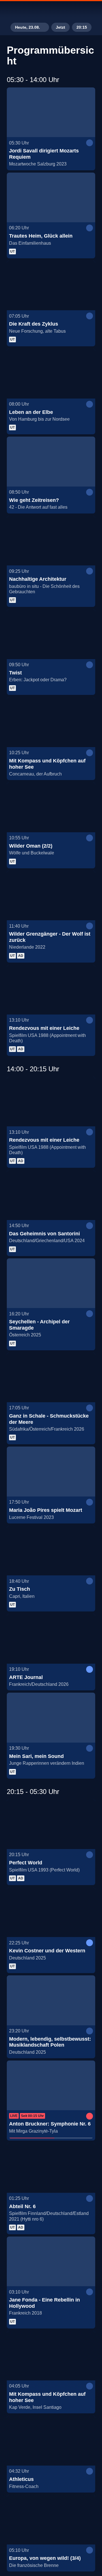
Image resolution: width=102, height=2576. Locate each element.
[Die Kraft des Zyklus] (51, 286)
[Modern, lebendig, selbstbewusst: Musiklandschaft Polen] (51, 2000)
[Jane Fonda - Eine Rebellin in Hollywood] (51, 2261)
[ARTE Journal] (51, 1639)
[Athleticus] (51, 2441)
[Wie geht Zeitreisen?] (51, 462)
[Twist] (51, 634)
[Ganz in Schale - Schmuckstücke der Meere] (51, 1378)
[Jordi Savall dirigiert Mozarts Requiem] (51, 112)
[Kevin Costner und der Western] (51, 1912)
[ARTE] (51, 10)
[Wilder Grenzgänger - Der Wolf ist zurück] (51, 896)
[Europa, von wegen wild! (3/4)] (51, 2520)
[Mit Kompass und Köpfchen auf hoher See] (51, 722)
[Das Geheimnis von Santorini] (51, 1195)
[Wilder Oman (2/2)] (51, 807)
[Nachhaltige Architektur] (51, 541)
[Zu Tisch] (51, 1551)
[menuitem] (74, 10)
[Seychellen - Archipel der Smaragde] (51, 1283)
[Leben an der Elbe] (51, 374)
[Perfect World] (51, 1824)
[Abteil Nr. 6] (51, 2168)
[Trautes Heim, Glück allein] (51, 198)
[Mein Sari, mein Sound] (51, 1718)
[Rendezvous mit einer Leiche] (51, 990)
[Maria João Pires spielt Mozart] (51, 1472)
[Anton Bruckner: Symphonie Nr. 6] (51, 2085)
